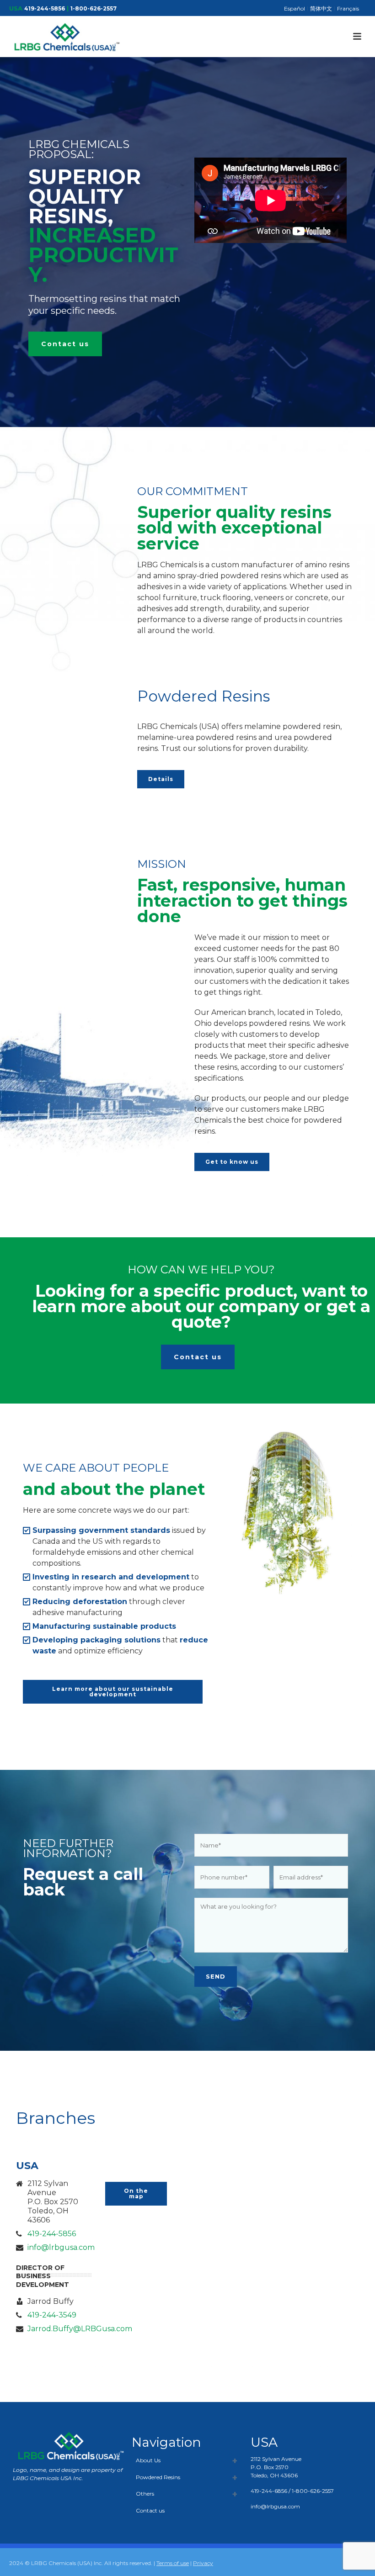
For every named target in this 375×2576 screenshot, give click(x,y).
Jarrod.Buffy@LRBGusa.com (80, 2329)
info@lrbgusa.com (61, 2248)
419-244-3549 (52, 2315)
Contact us (150, 2510)
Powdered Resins (158, 2477)
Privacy (203, 2563)
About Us (148, 2460)
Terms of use (173, 2563)
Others (145, 2494)
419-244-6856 (269, 2491)
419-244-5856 (45, 8)
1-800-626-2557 (94, 8)
